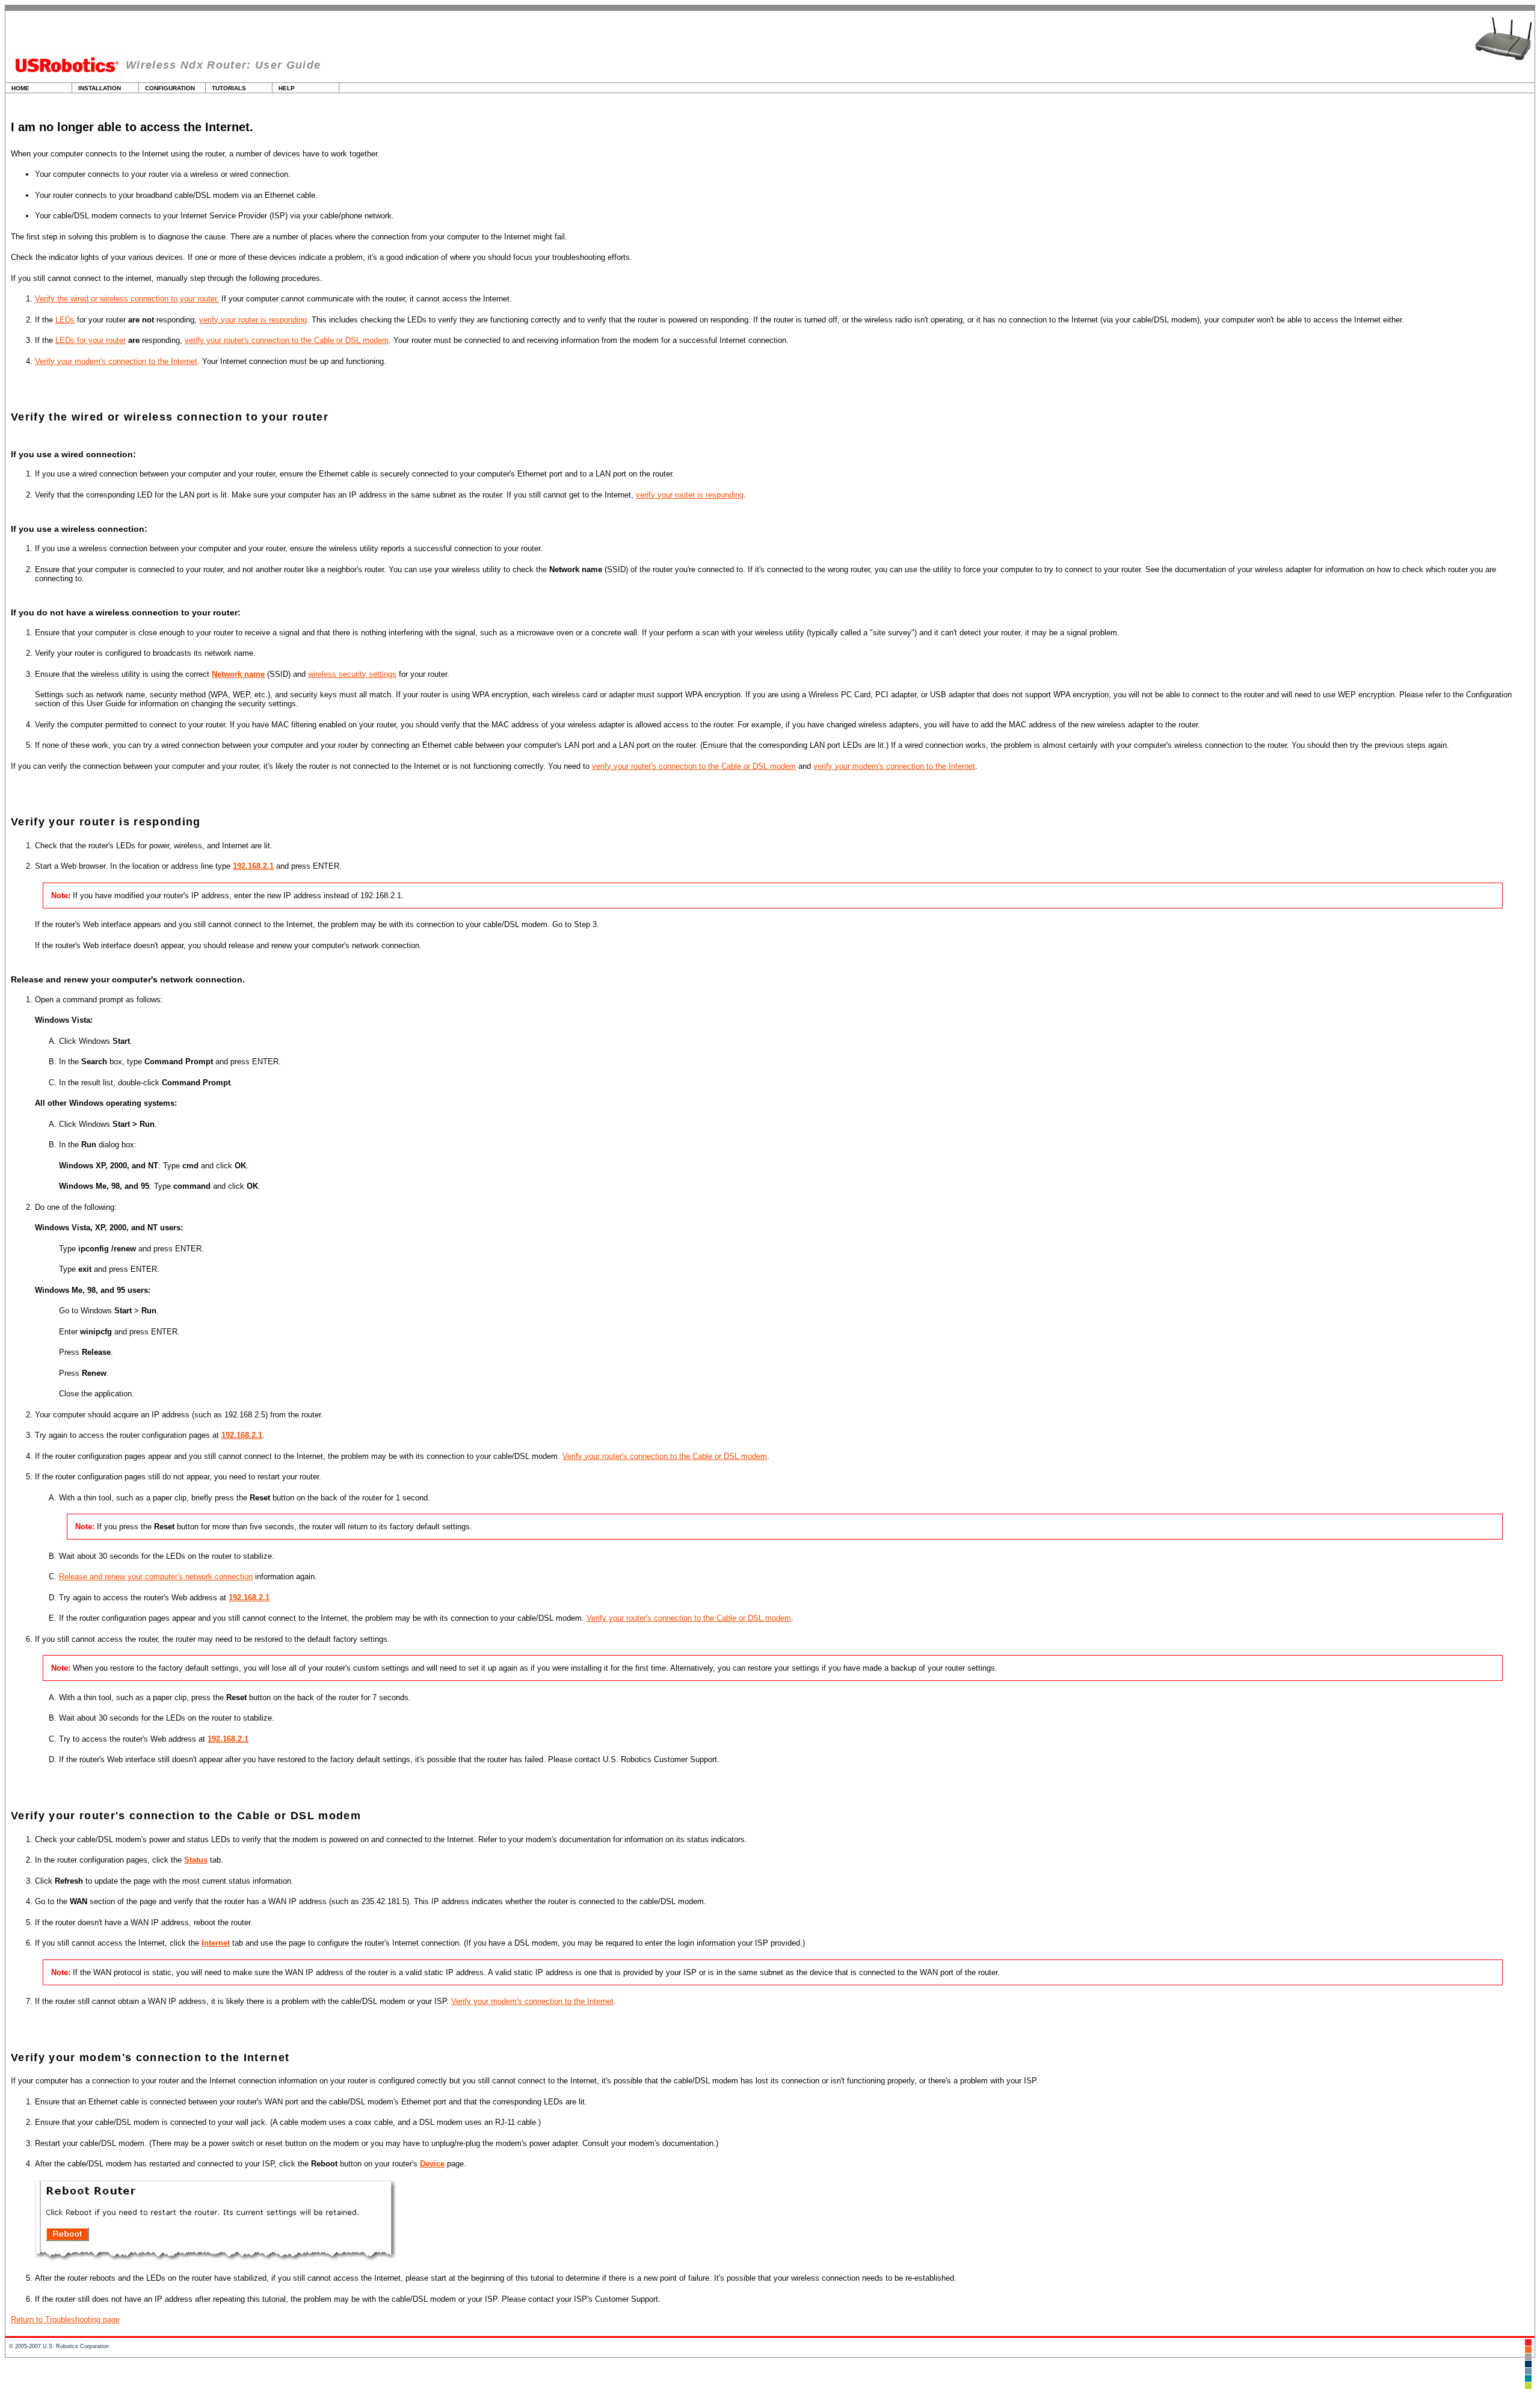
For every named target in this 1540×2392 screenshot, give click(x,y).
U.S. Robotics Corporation (76, 2346)
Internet (216, 1943)
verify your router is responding (253, 320)
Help (287, 88)
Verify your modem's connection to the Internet (116, 361)
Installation (100, 88)
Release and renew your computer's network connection (156, 1577)
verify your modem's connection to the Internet (894, 766)
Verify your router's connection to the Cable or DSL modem (665, 1456)
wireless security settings (352, 674)
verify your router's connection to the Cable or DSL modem (287, 340)
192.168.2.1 (253, 866)
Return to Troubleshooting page (65, 2320)
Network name (238, 674)
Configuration (170, 88)
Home (20, 88)
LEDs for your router (91, 340)
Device (432, 2164)
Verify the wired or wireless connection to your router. (127, 299)
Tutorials (229, 88)
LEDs (65, 320)
